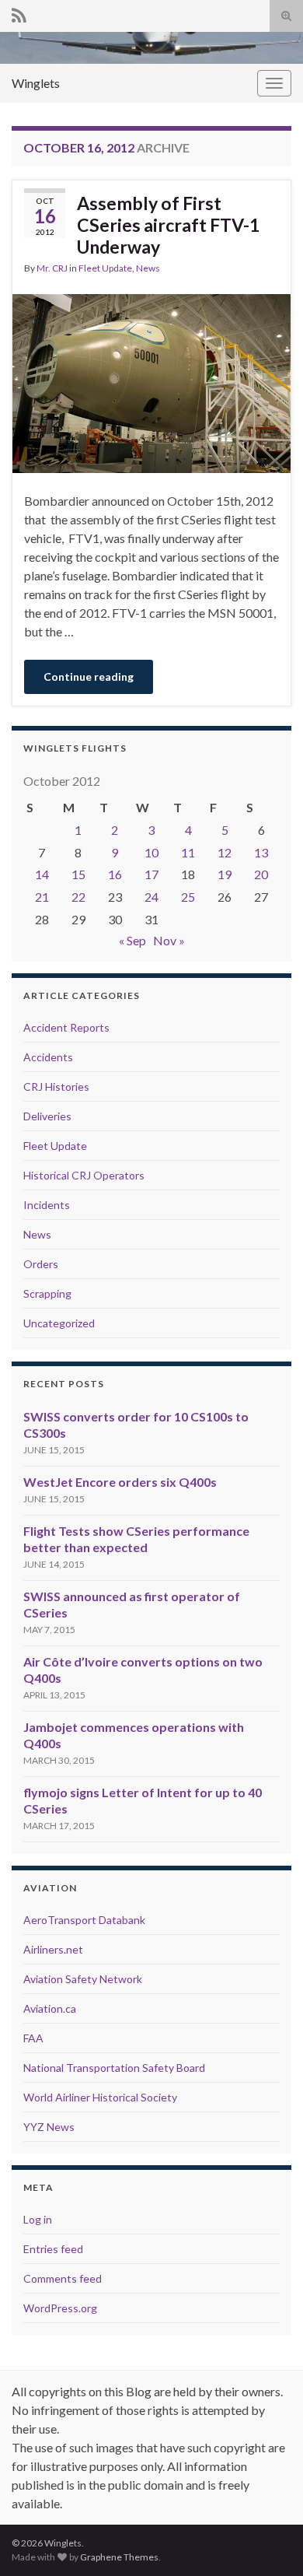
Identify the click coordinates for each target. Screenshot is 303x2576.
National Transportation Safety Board (114, 2068)
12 (225, 852)
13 (261, 852)
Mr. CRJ (52, 268)
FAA (33, 2038)
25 (188, 897)
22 (78, 897)
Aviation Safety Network (83, 1979)
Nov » (169, 940)
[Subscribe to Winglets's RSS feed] (19, 13)
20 (261, 874)
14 (42, 874)
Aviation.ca (50, 2008)
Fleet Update (105, 268)
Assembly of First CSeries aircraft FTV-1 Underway (168, 225)
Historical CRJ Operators (84, 1175)
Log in (38, 2219)
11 (188, 852)
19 (225, 874)
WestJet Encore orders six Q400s (120, 1482)
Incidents (47, 1205)
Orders (41, 1264)
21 (42, 897)
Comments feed (63, 2278)
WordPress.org (60, 2308)
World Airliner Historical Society (100, 2097)
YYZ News (49, 2127)
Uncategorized (59, 1323)
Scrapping (47, 1293)
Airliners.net (53, 1949)
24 (151, 897)
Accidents (48, 1057)
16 (115, 874)
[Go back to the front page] (151, 48)
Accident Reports (66, 1027)
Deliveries (47, 1116)
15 (78, 874)
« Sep (132, 940)
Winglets (36, 83)
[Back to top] (268, 2541)
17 (151, 874)
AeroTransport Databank (84, 1920)
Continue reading (89, 676)
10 (151, 852)
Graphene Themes (119, 2557)
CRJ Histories (56, 1086)
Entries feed (53, 2249)
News (148, 268)
